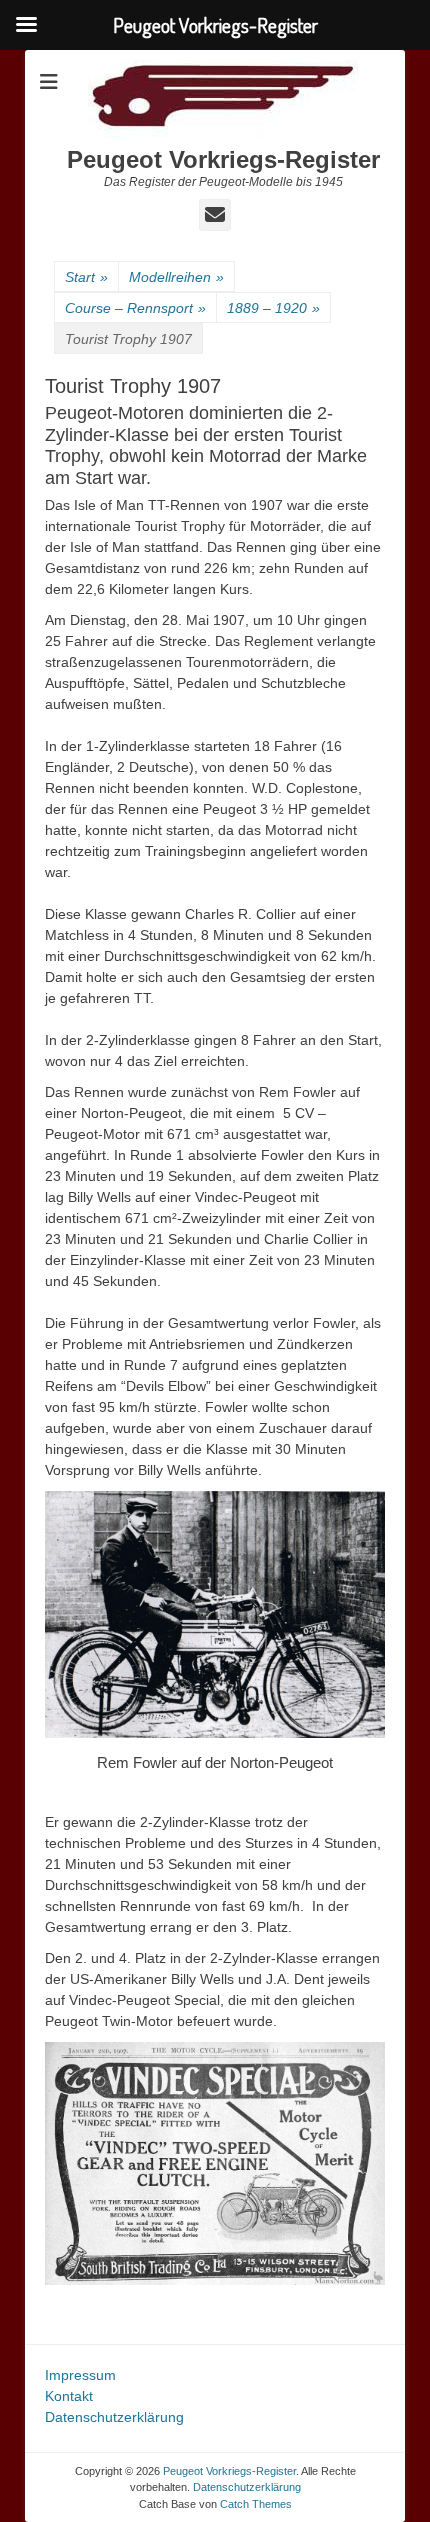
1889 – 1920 (273, 308)
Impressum (80, 2375)
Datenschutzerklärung (114, 2417)
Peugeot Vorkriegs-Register (223, 159)
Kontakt (69, 2396)
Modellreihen (176, 277)
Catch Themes (256, 2504)
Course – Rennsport (135, 308)
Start (86, 277)
